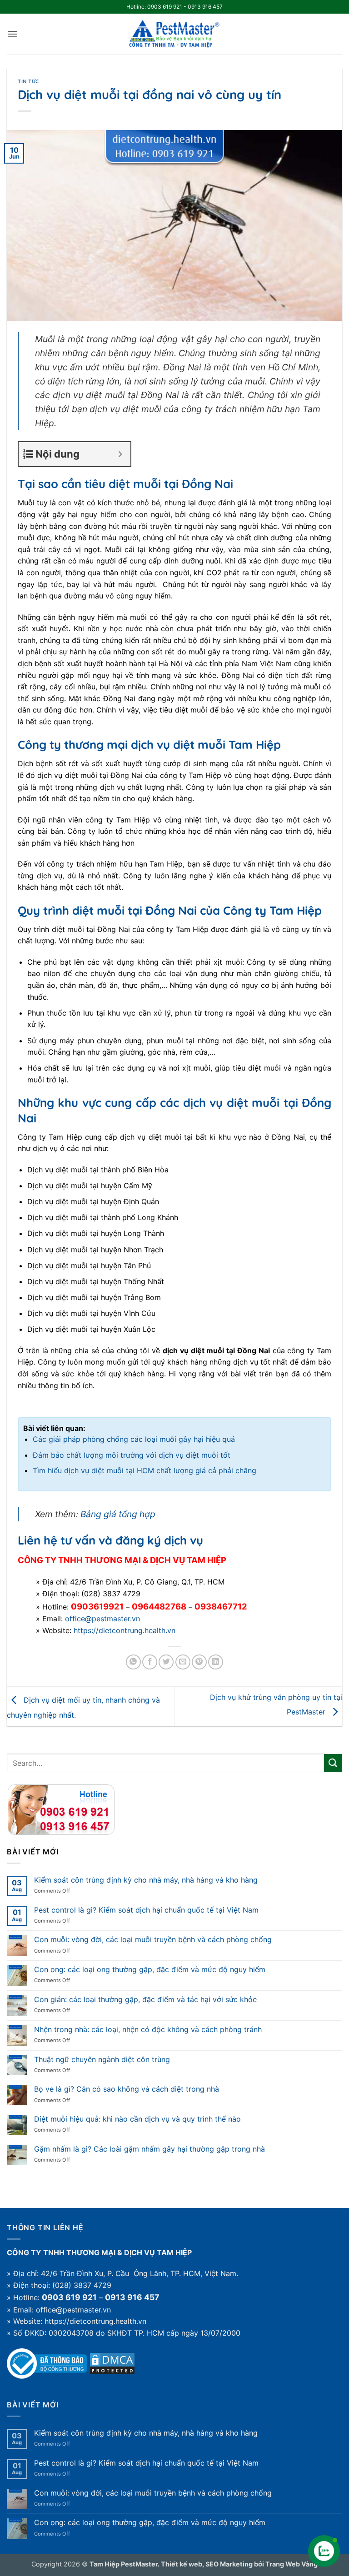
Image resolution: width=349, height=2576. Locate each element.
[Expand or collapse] (120, 454)
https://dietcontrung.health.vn (125, 1630)
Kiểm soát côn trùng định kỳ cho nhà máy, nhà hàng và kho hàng (146, 1880)
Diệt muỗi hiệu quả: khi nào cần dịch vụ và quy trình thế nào (137, 2119)
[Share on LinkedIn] (216, 1662)
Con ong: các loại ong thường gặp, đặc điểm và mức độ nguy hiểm (150, 1970)
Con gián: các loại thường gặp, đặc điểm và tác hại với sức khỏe (145, 2000)
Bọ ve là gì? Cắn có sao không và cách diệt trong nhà (127, 2089)
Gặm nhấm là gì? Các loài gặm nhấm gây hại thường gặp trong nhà (150, 2149)
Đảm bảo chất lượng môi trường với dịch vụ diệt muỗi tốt (132, 1455)
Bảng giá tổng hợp (118, 1514)
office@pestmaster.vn (102, 1619)
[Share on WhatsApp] (133, 1662)
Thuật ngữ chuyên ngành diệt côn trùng (102, 2060)
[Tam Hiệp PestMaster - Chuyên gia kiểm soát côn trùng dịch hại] (174, 34)
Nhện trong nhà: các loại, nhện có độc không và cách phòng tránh (148, 2030)
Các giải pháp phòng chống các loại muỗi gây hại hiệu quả (134, 1439)
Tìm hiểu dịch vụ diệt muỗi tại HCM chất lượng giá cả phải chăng (145, 1470)
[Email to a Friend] (183, 1662)
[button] (12, 34)
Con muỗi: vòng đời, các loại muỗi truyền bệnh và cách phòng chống (153, 1940)
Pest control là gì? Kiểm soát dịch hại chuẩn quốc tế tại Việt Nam (146, 1910)
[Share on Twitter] (166, 1662)
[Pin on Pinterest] (199, 1662)
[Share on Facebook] (150, 1662)
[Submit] (333, 1763)
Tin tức (28, 81)
